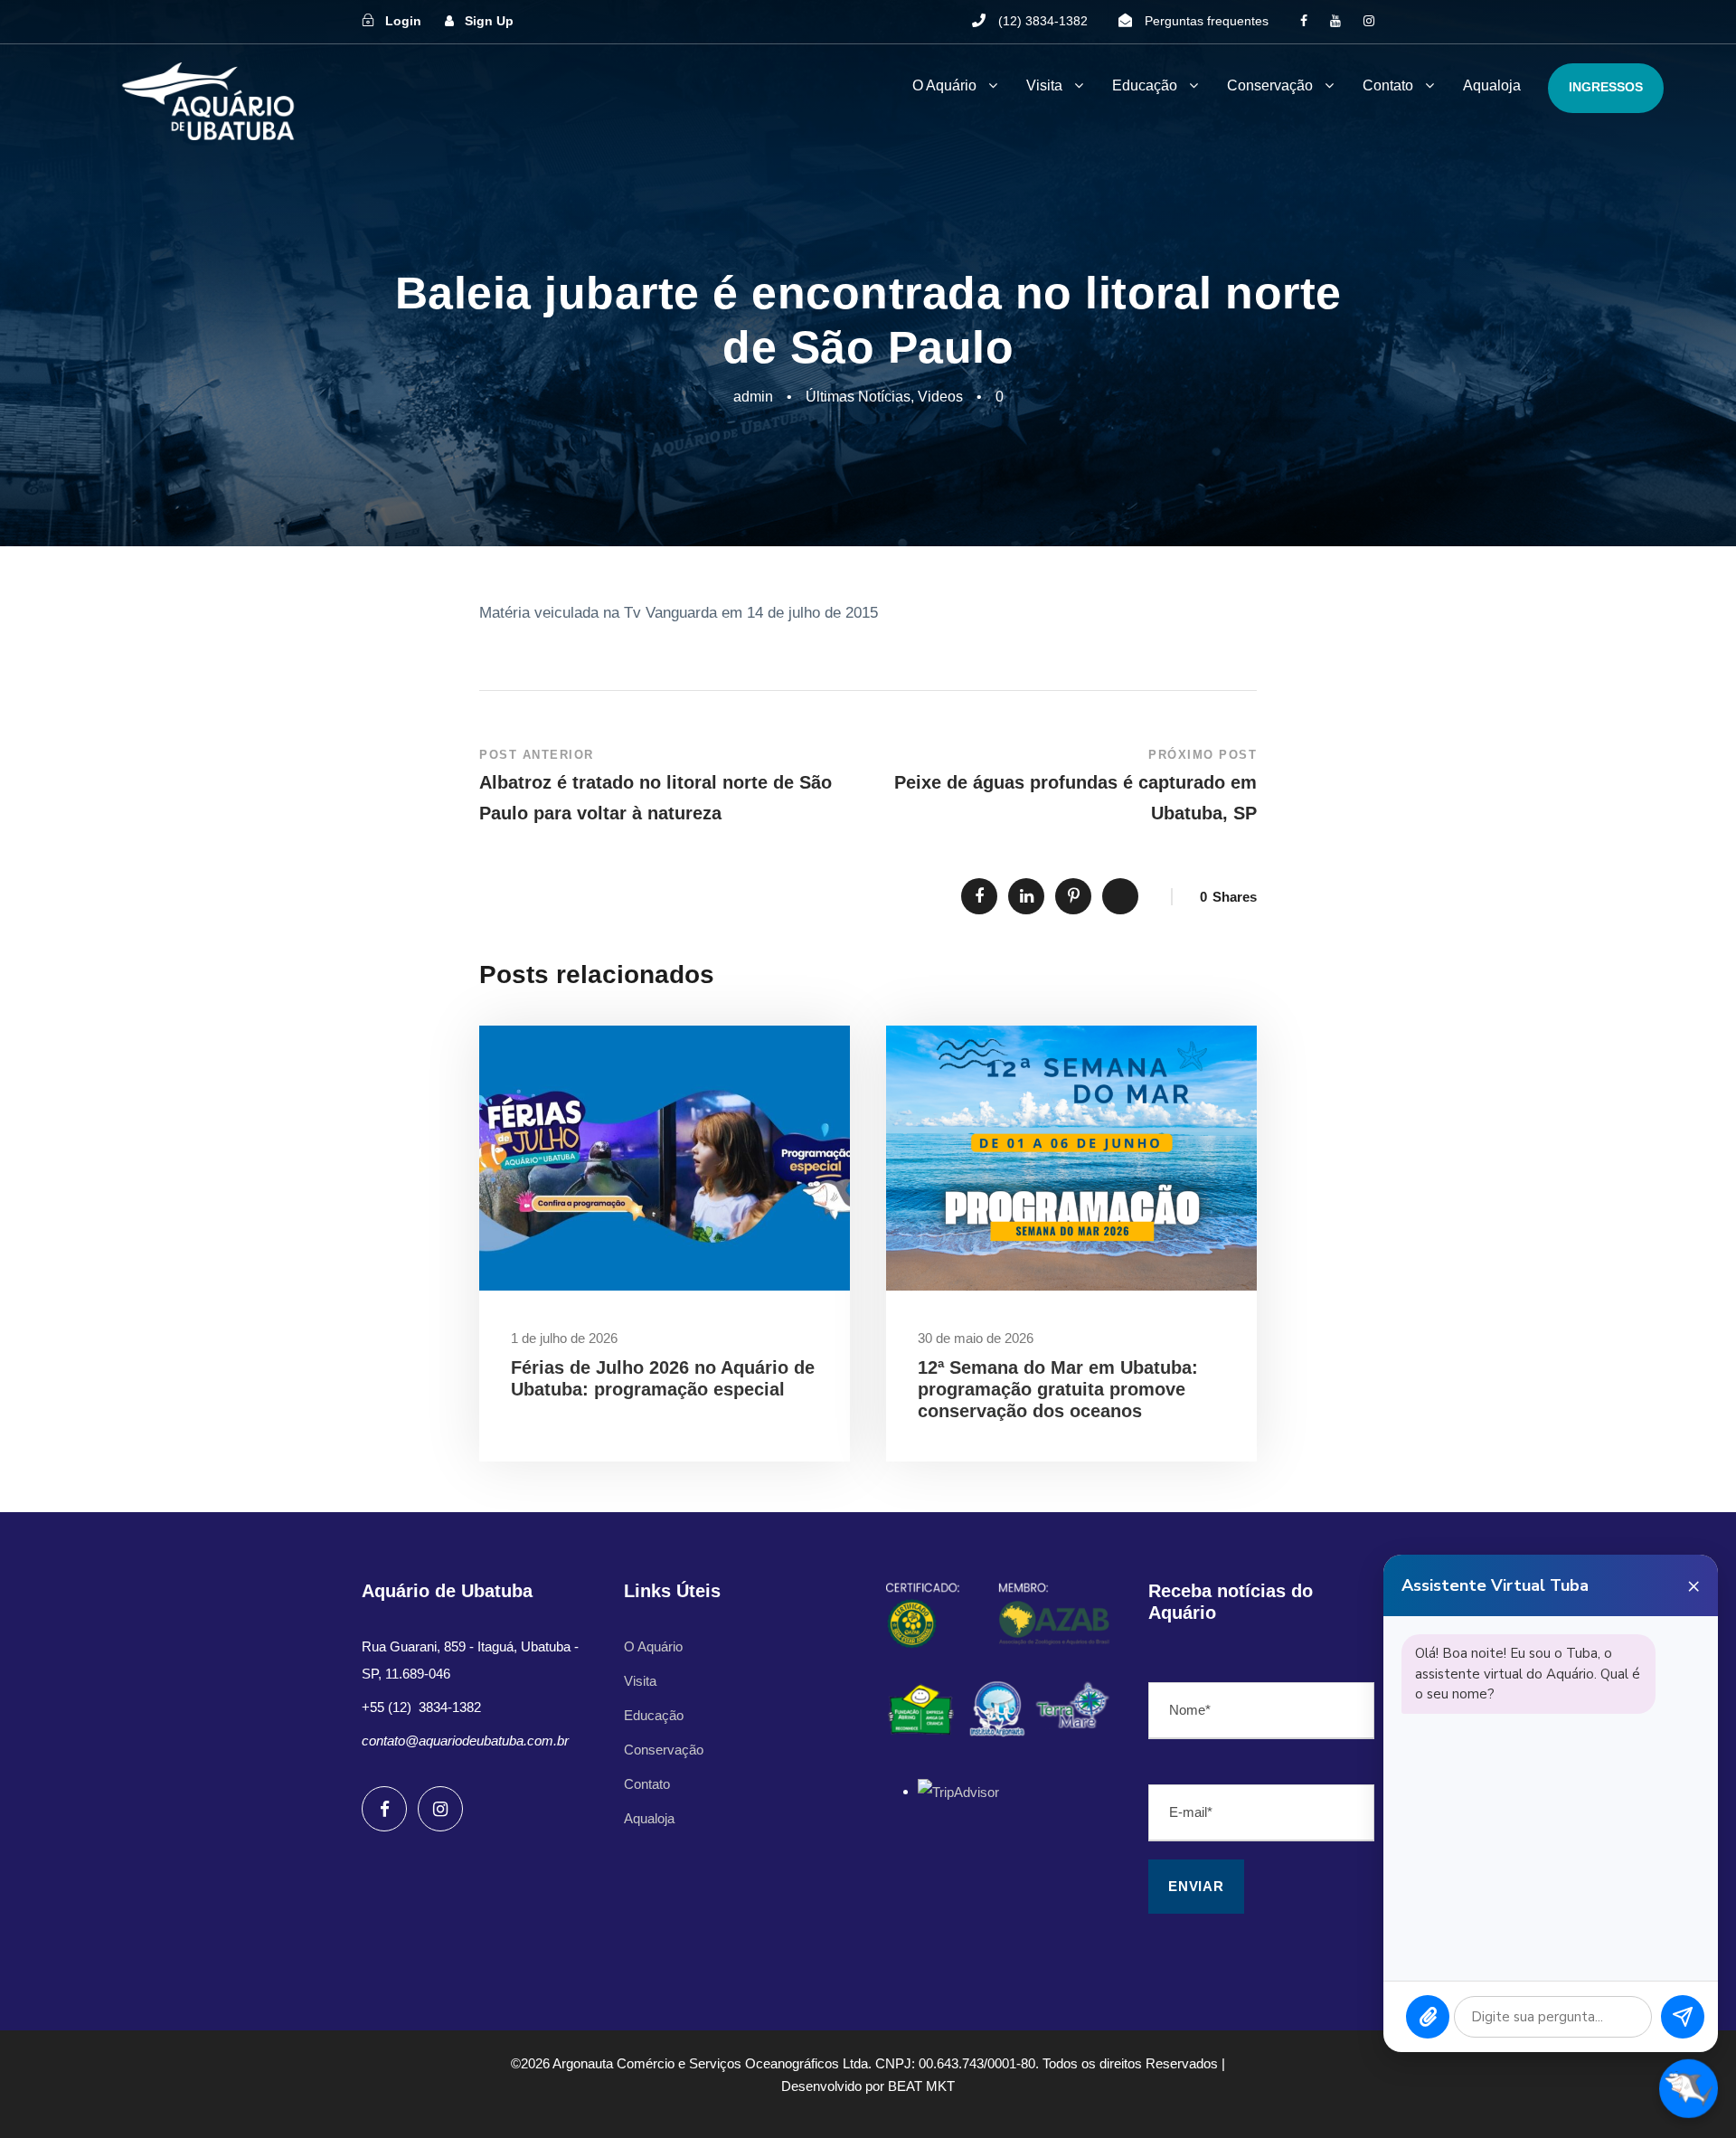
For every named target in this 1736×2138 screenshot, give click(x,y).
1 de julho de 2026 (564, 1338)
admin (753, 397)
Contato (1388, 85)
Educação (1145, 85)
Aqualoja (1492, 85)
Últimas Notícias (858, 397)
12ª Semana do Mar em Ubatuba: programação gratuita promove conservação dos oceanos (1058, 1389)
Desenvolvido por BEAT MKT (868, 2086)
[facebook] (1304, 21)
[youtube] (1335, 21)
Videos (940, 397)
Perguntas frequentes (1207, 21)
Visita (1044, 85)
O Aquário (944, 85)
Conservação (1270, 85)
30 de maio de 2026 (976, 1338)
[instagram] (1369, 21)
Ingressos (1606, 87)
